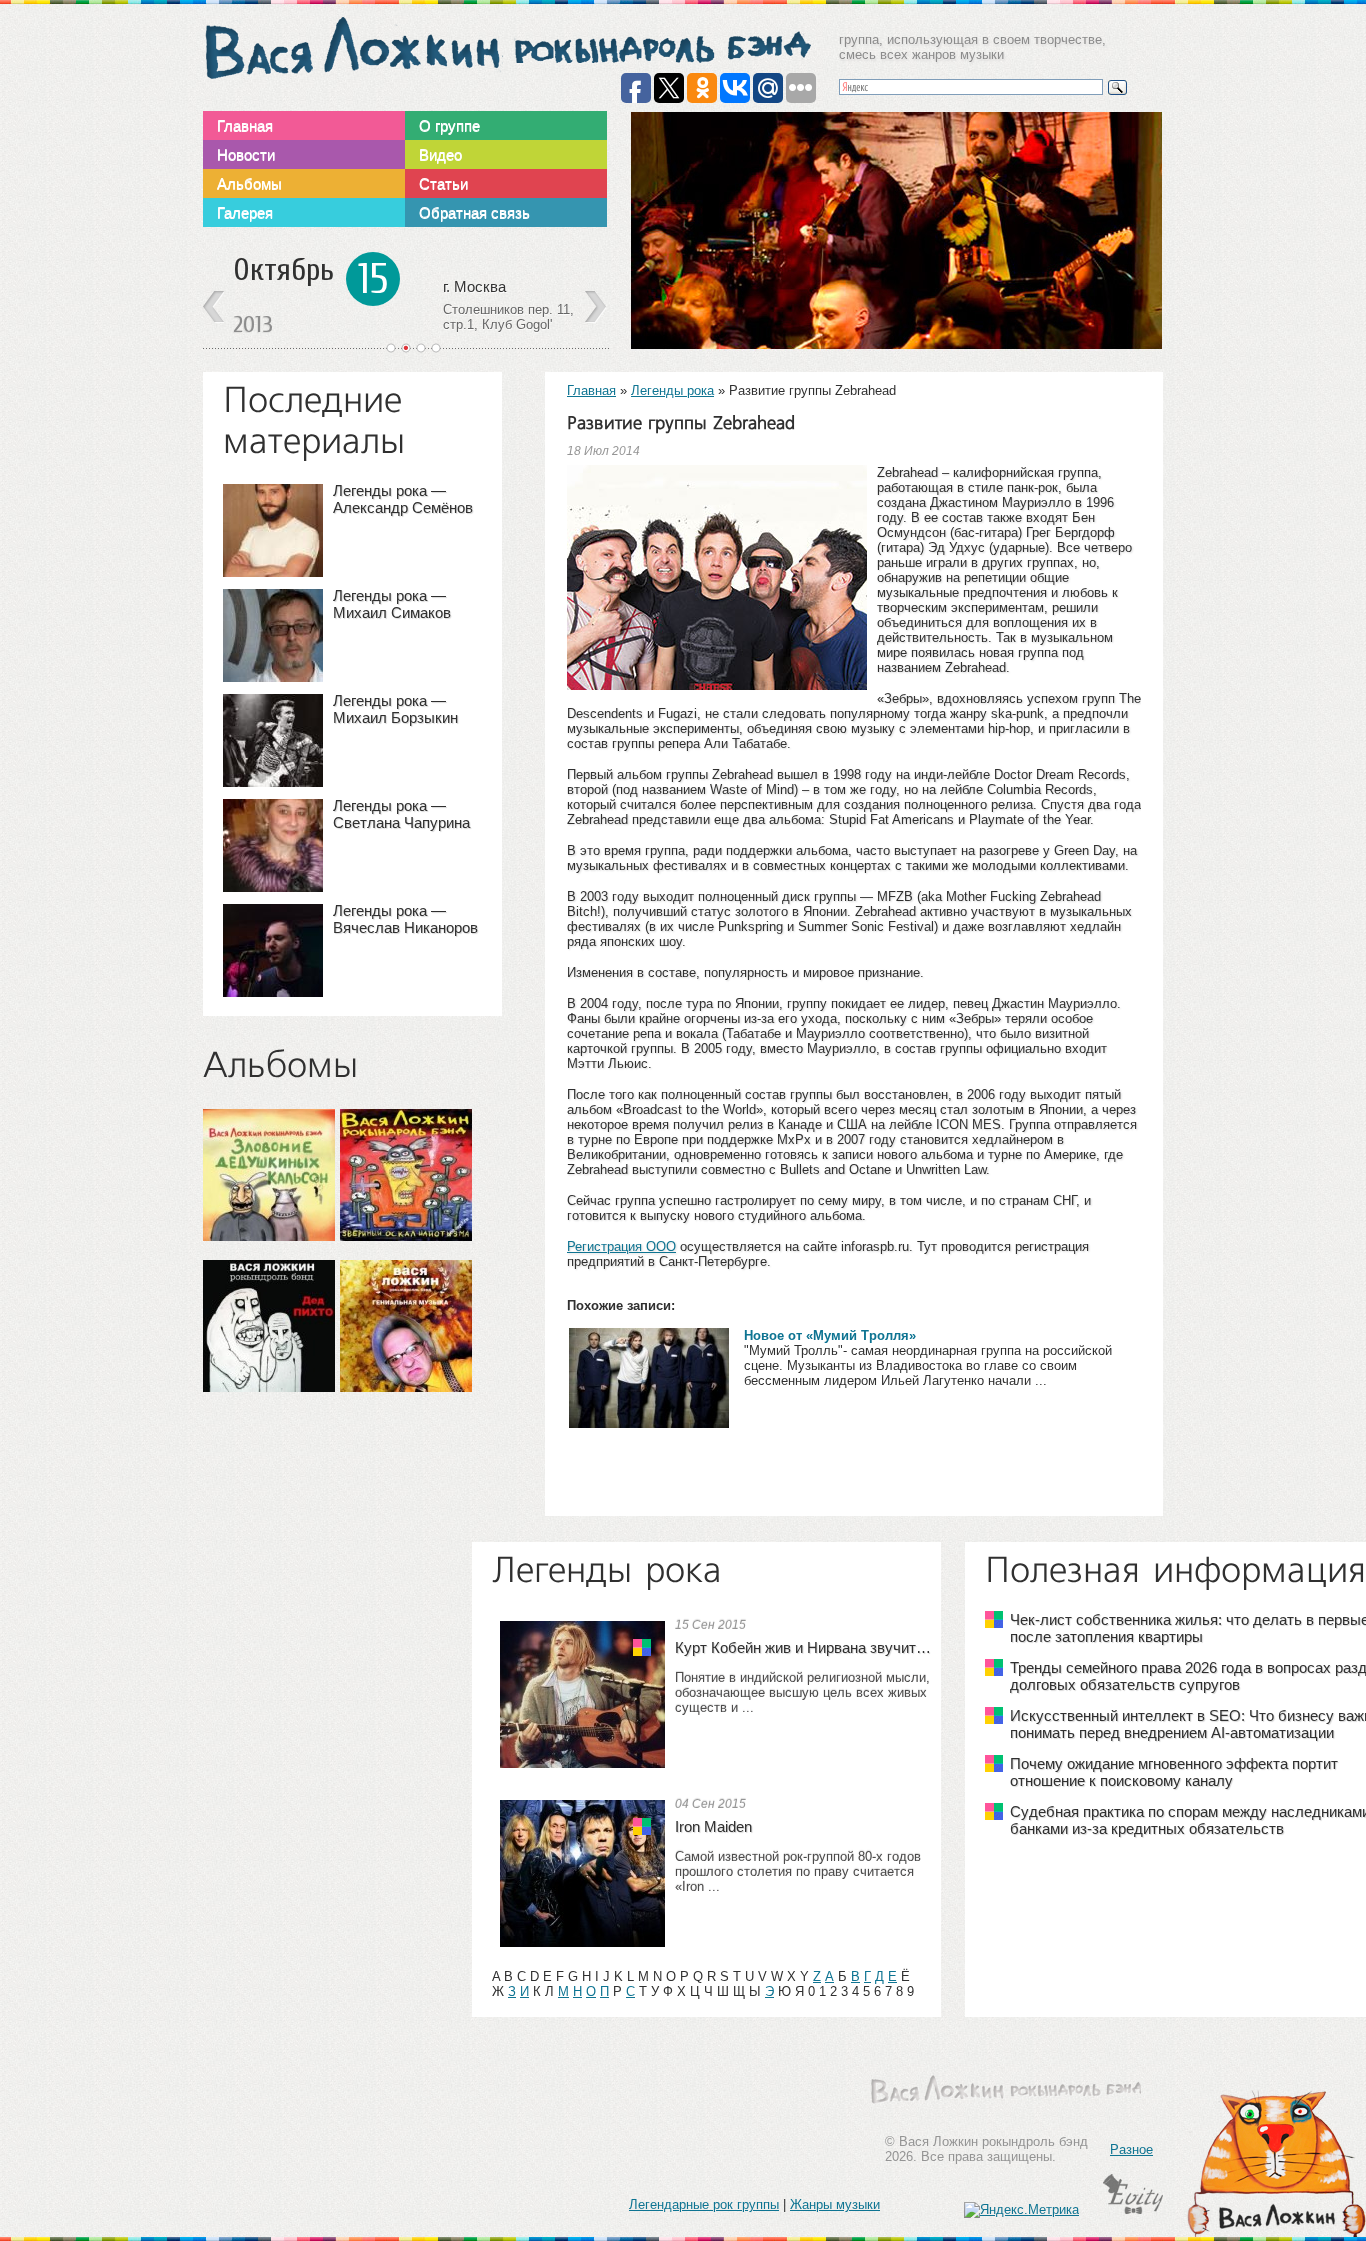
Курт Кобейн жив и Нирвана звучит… (803, 1647)
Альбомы (249, 183)
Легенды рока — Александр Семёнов (403, 499)
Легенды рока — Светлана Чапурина (401, 814)
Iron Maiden (713, 1826)
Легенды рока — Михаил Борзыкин (395, 709)
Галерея (245, 212)
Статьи (443, 183)
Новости (246, 154)
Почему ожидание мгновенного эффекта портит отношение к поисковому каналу (1174, 1772)
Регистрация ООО (621, 1246)
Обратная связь (474, 212)
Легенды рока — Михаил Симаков (392, 604)
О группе (449, 125)
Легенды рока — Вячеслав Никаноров (405, 919)
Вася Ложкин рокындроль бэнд (507, 48)
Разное (1131, 2149)
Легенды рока (672, 390)
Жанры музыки (835, 2204)
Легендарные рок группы (704, 2204)
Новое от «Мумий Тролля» (830, 1335)
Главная (245, 125)
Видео (440, 154)
